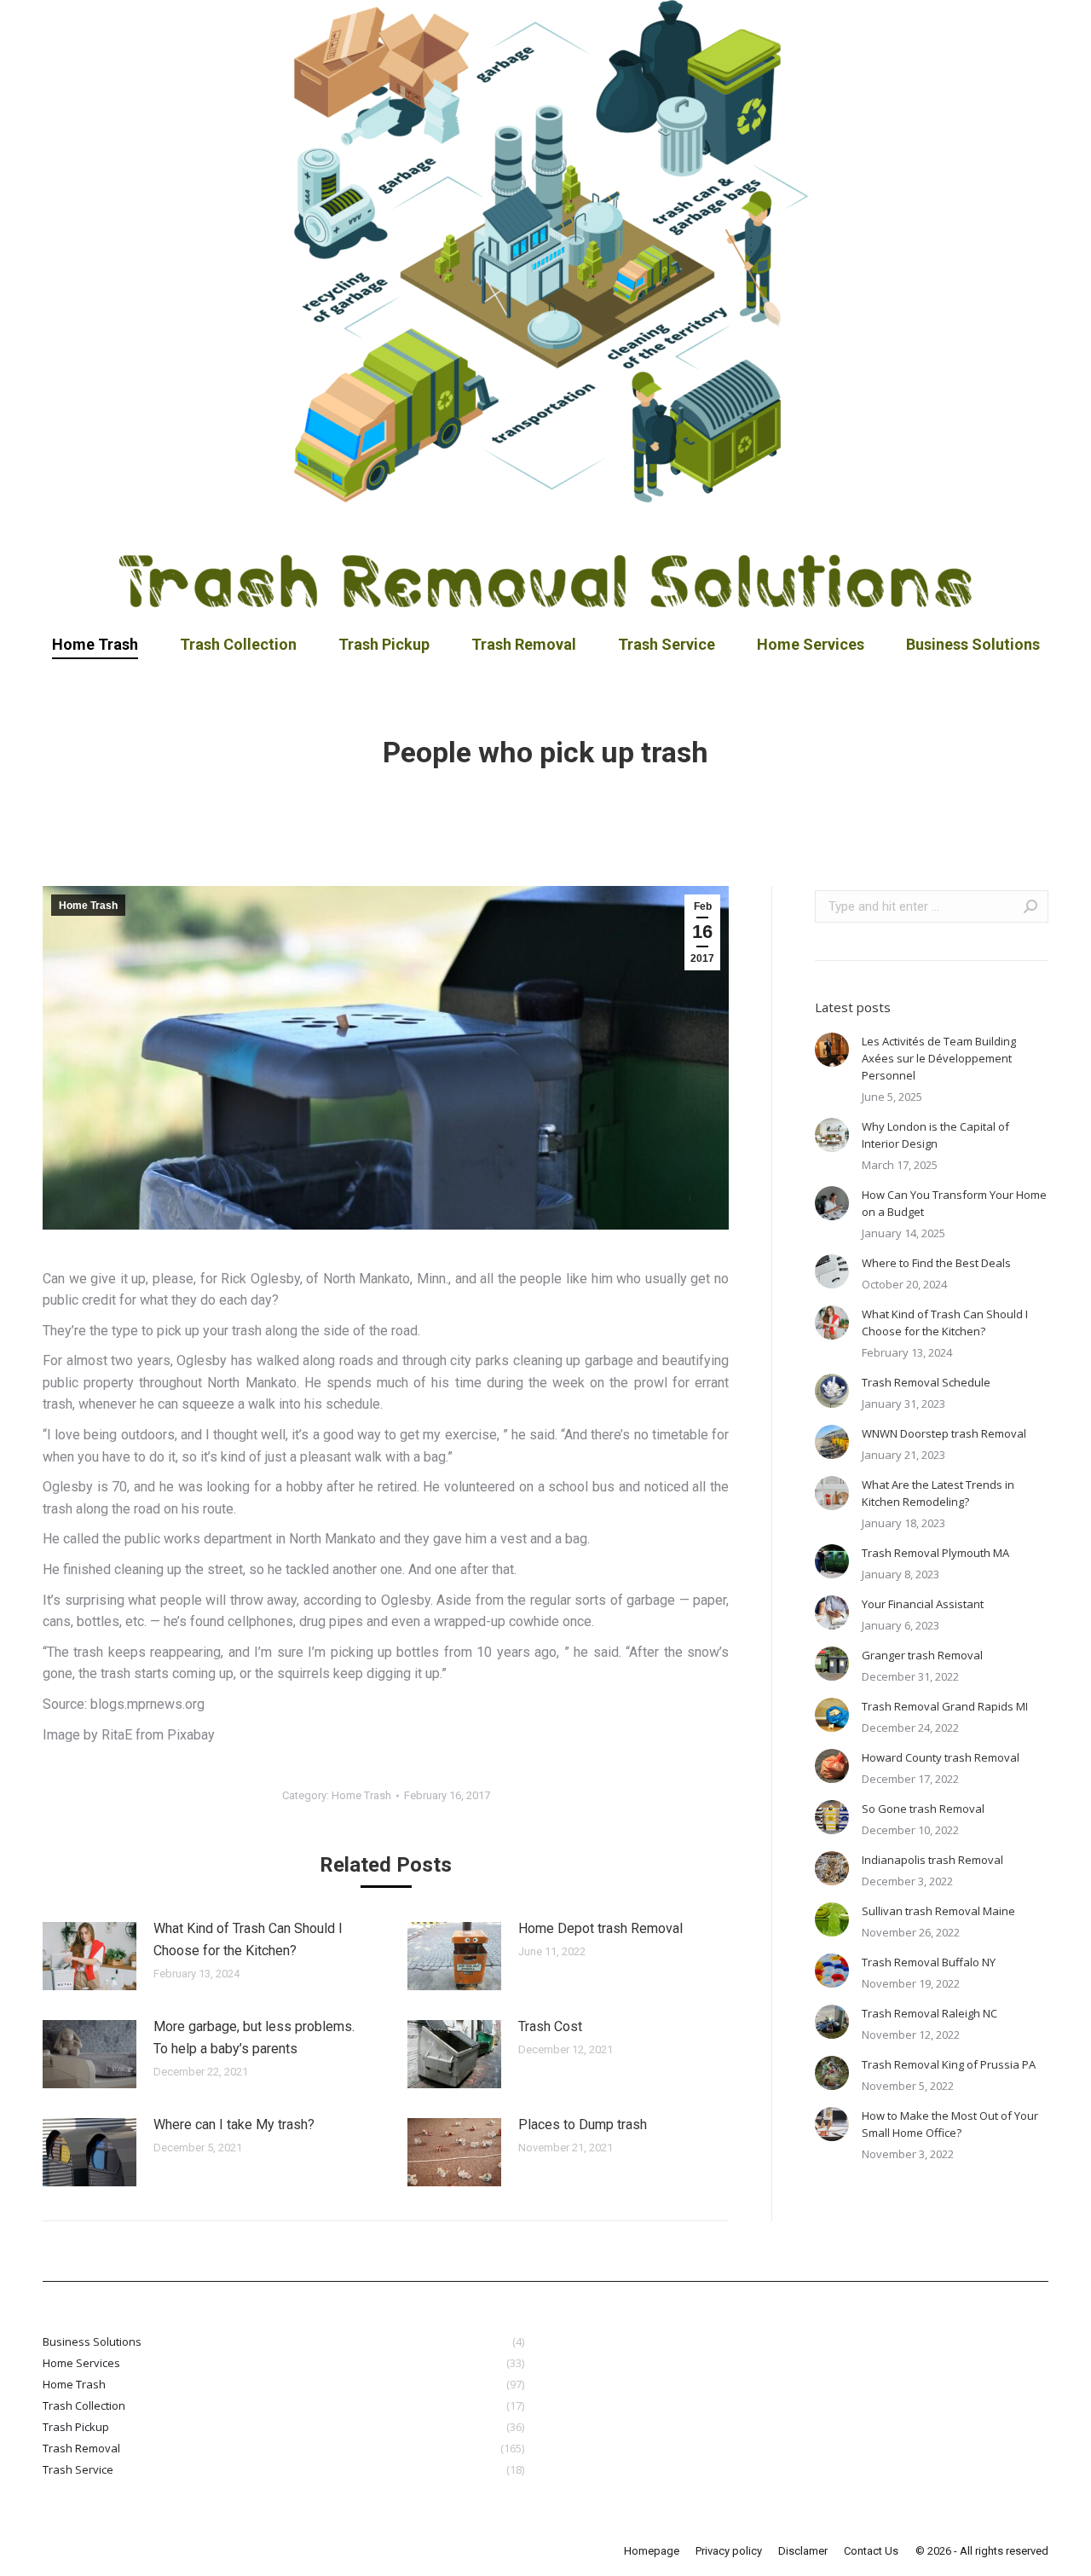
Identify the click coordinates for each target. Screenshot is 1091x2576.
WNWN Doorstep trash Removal (944, 1433)
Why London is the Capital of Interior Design (935, 1135)
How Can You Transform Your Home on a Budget (954, 1203)
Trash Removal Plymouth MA (935, 1553)
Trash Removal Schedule (926, 1382)
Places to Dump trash (583, 2124)
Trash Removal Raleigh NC (929, 2013)
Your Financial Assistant (923, 1604)
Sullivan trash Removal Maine (938, 1911)
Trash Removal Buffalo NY (929, 1962)
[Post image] (89, 1956)
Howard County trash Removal (941, 1757)
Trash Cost (550, 2026)
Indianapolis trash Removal (932, 1860)
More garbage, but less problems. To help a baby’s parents (254, 2038)
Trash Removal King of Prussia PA (949, 2064)
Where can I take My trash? (234, 2124)
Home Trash (88, 906)
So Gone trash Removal (923, 1809)
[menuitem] (95, 645)
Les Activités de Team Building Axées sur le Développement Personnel (939, 1058)
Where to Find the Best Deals (936, 1263)
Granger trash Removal (922, 1655)
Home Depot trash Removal (600, 1928)
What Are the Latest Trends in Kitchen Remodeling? (938, 1493)
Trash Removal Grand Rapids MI (945, 1706)
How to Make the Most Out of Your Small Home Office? (950, 2124)
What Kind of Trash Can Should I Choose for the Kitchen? (248, 1939)
